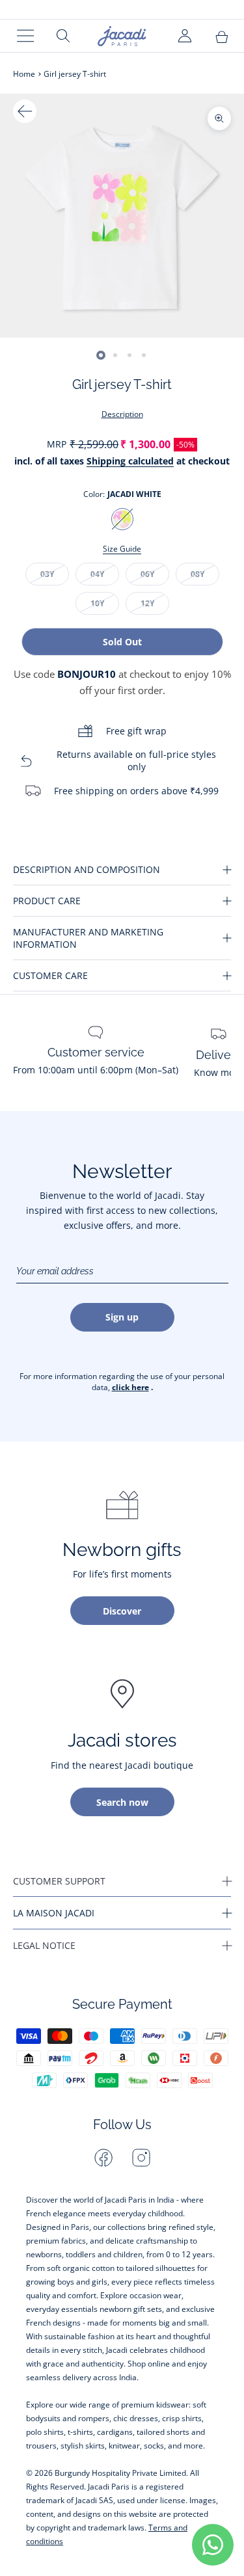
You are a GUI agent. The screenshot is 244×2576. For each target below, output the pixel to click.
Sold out (122, 642)
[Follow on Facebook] (103, 2158)
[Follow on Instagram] (141, 2158)
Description (122, 414)
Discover (122, 1611)
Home (24, 74)
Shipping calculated (130, 461)
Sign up (122, 1317)
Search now (122, 1802)
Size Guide (122, 549)
